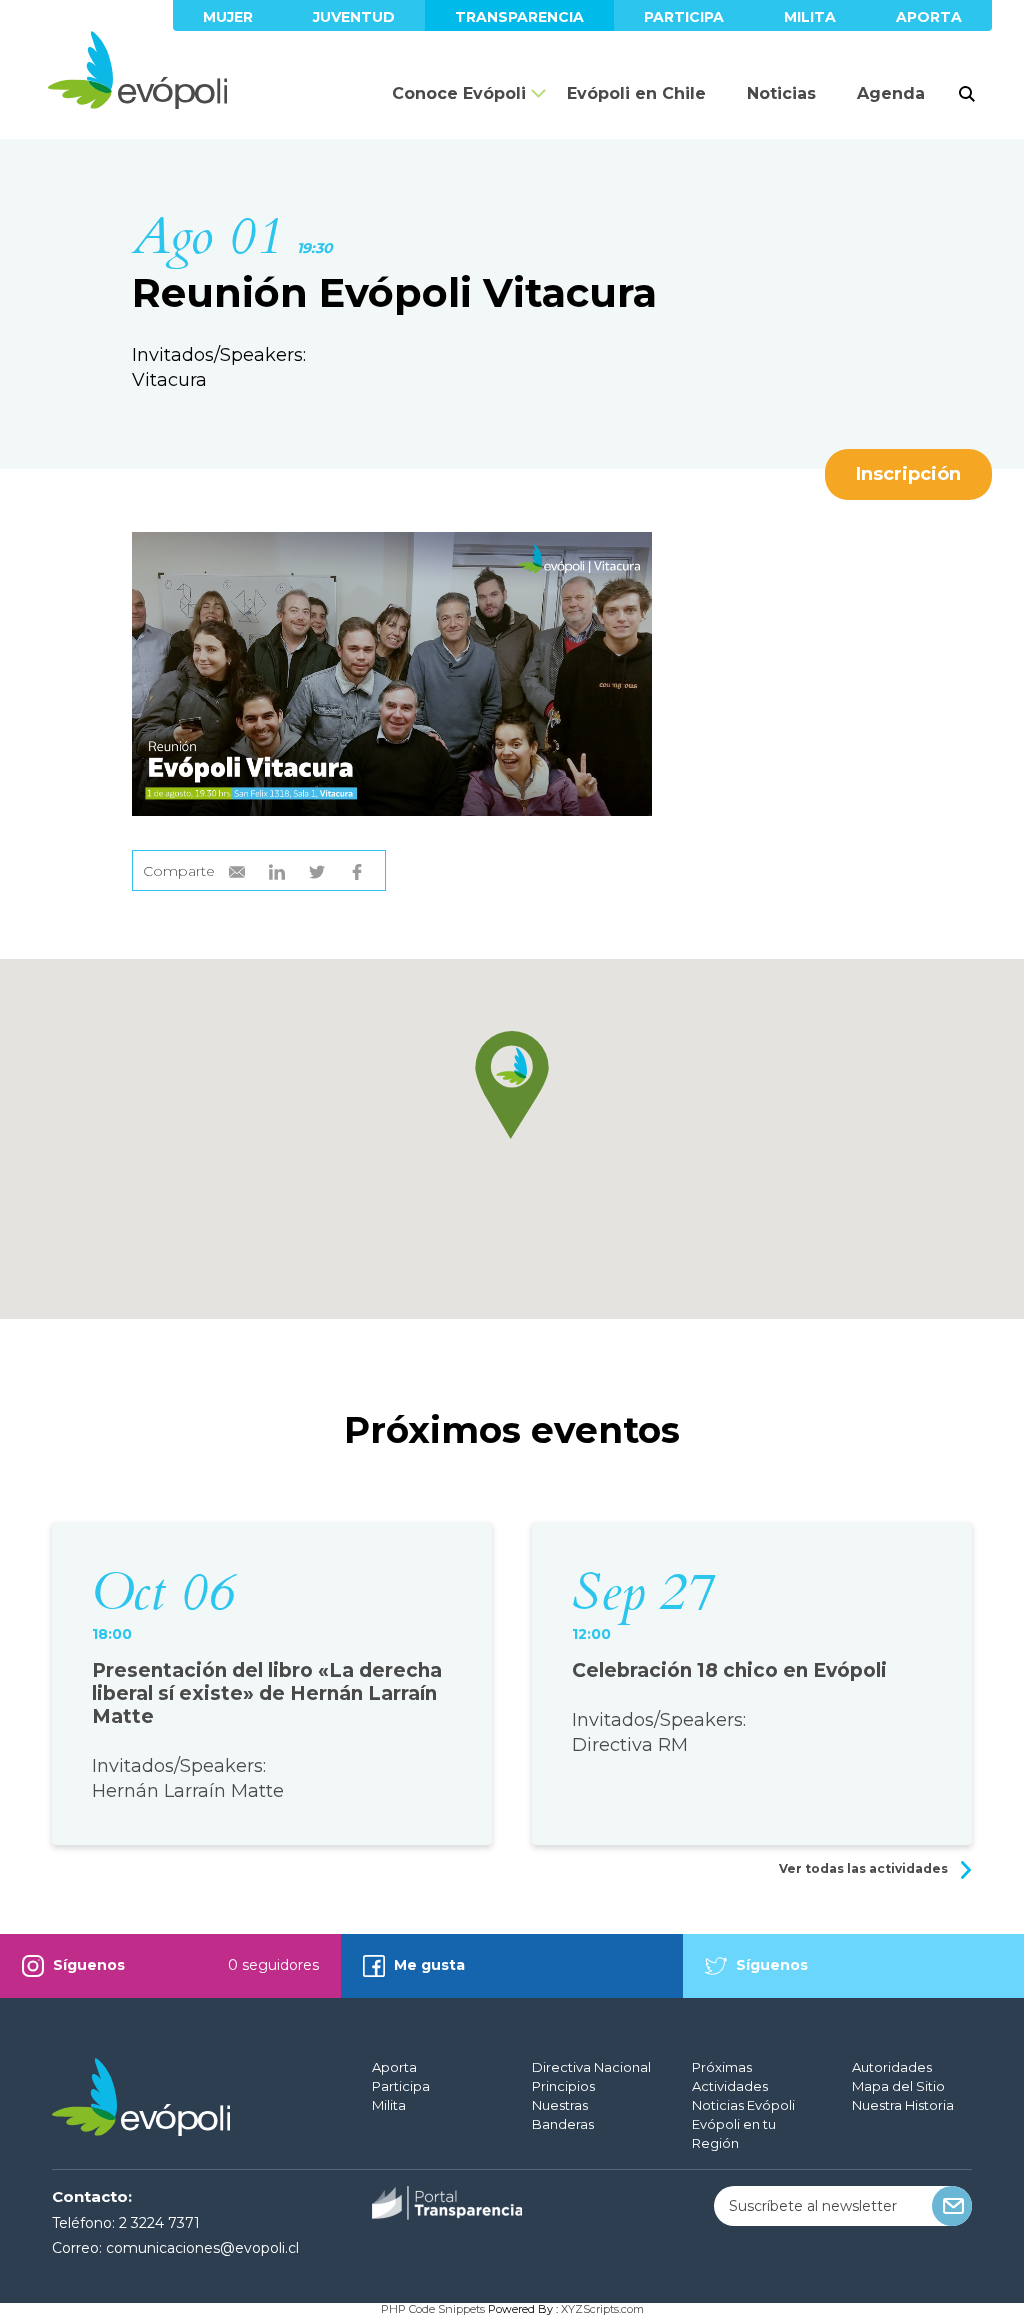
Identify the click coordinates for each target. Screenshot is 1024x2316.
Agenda (891, 93)
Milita (810, 17)
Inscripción (908, 474)
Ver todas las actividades (865, 1868)
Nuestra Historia (903, 2105)
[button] (512, 1085)
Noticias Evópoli (743, 2105)
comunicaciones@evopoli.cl (202, 2248)
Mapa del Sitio (898, 2086)
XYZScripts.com (602, 2309)
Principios (563, 2086)
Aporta (929, 17)
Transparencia (519, 17)
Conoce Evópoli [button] (459, 93)
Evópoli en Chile (636, 93)
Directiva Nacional (591, 2067)
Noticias (781, 93)
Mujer (228, 17)
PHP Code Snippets (433, 2309)
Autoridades (892, 2067)
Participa (684, 17)
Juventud (354, 17)
